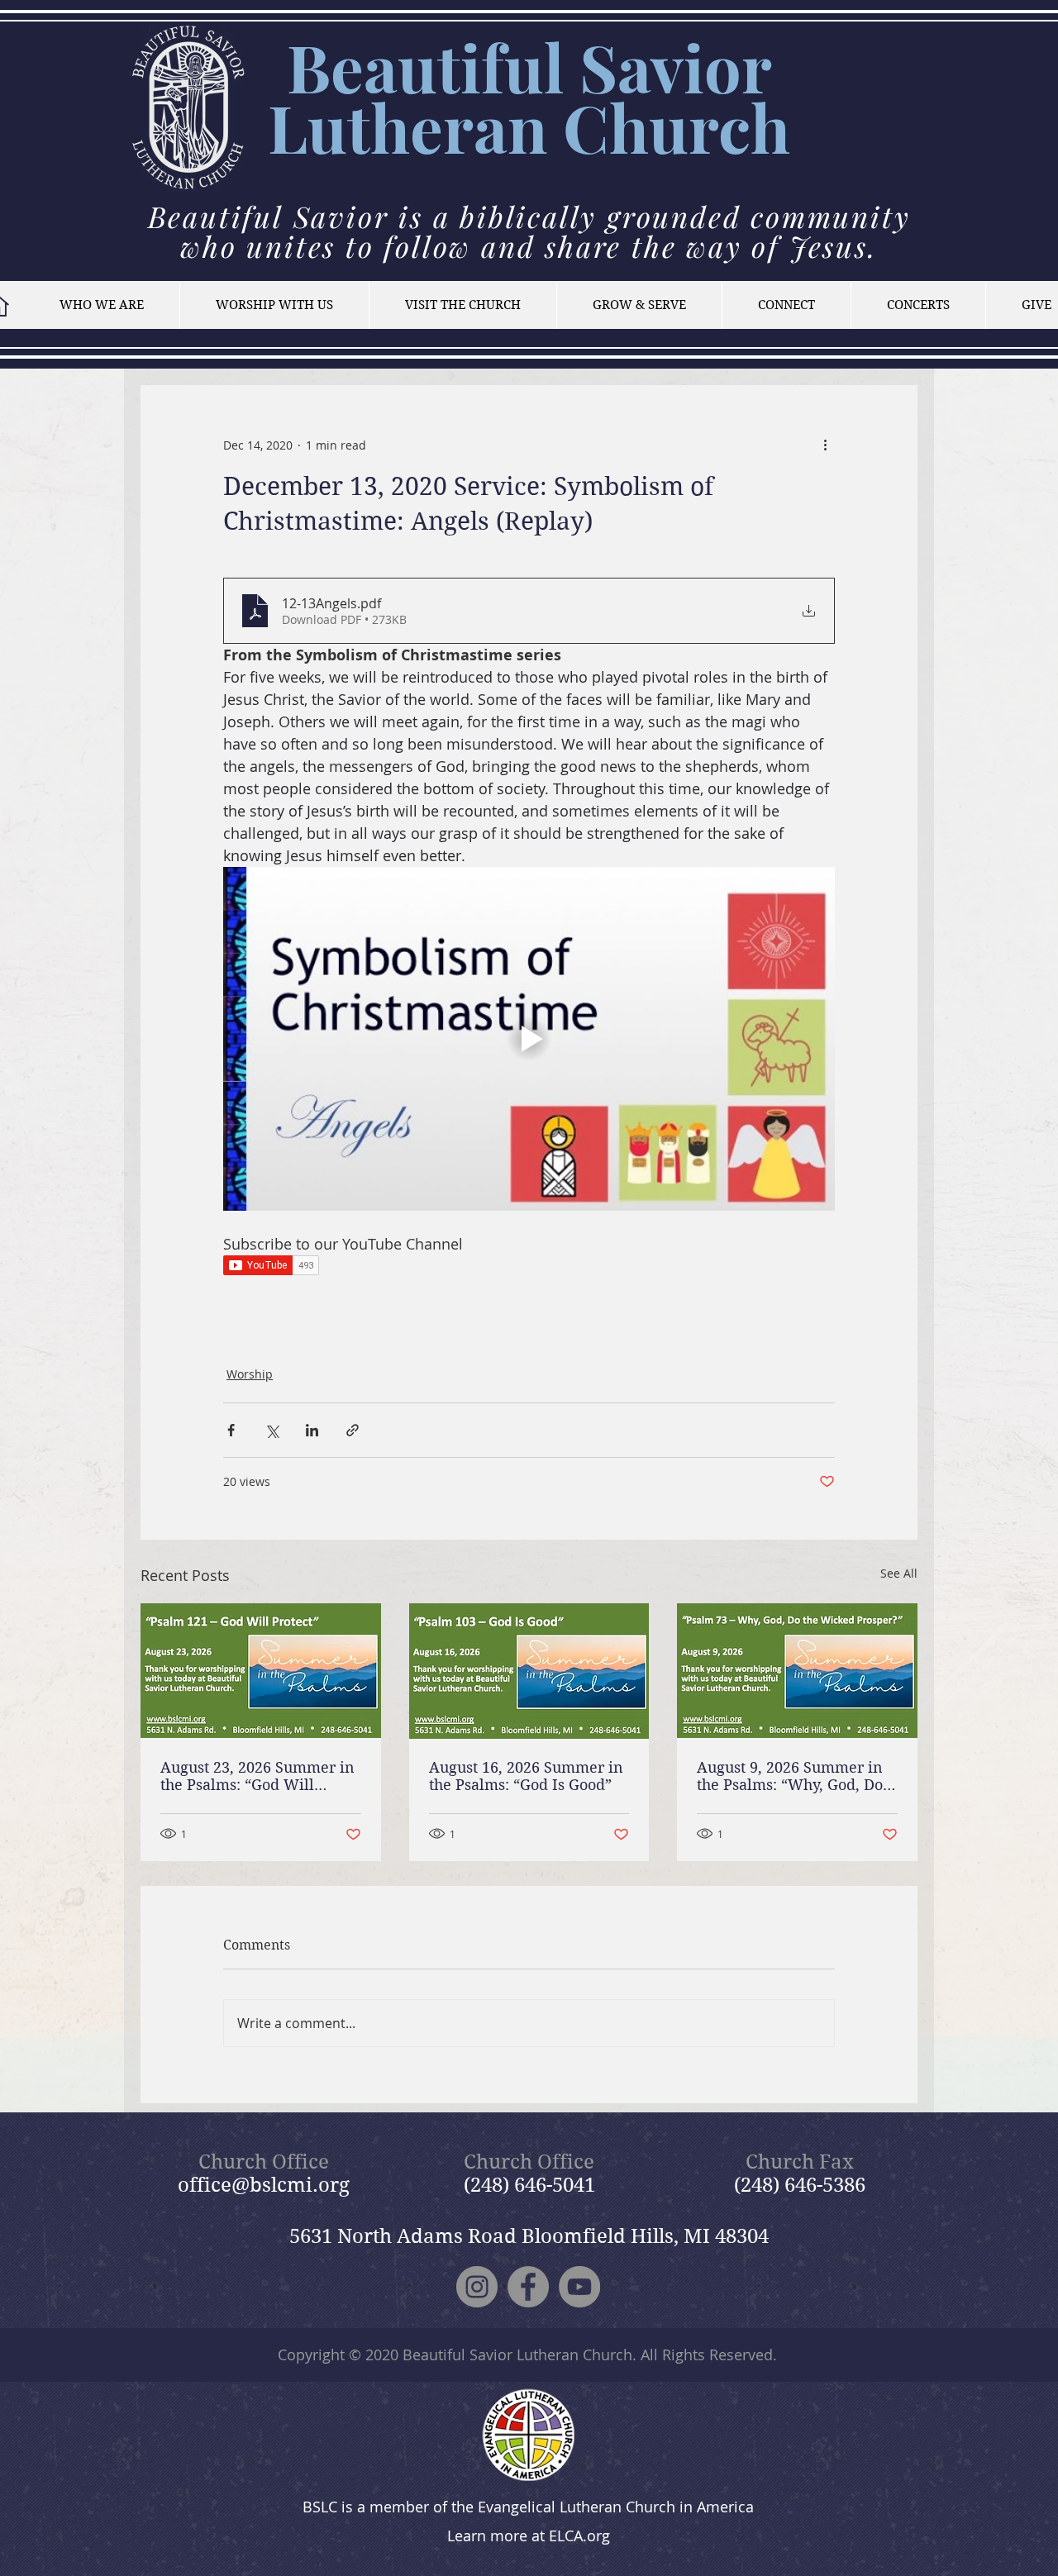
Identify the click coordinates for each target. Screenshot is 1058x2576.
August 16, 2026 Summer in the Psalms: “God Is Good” (526, 1776)
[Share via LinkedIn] (312, 1430)
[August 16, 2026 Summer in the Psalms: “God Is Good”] (529, 1671)
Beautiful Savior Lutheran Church (517, 2355)
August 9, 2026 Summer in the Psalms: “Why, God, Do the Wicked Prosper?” (790, 1776)
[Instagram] (477, 2287)
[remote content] (529, 1267)
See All (899, 1573)
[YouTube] (579, 2287)
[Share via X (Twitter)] (272, 1430)
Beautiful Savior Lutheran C (520, 97)
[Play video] (529, 1039)
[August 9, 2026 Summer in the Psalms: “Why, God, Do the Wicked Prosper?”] (797, 1671)
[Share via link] (353, 1430)
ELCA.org (579, 2536)
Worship (250, 1374)
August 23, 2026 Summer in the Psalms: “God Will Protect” (257, 1776)
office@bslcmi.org (264, 2185)
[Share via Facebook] (231, 1430)
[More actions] (825, 445)
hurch (700, 127)
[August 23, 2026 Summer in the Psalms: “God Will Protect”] (261, 1671)
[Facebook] (528, 2287)
